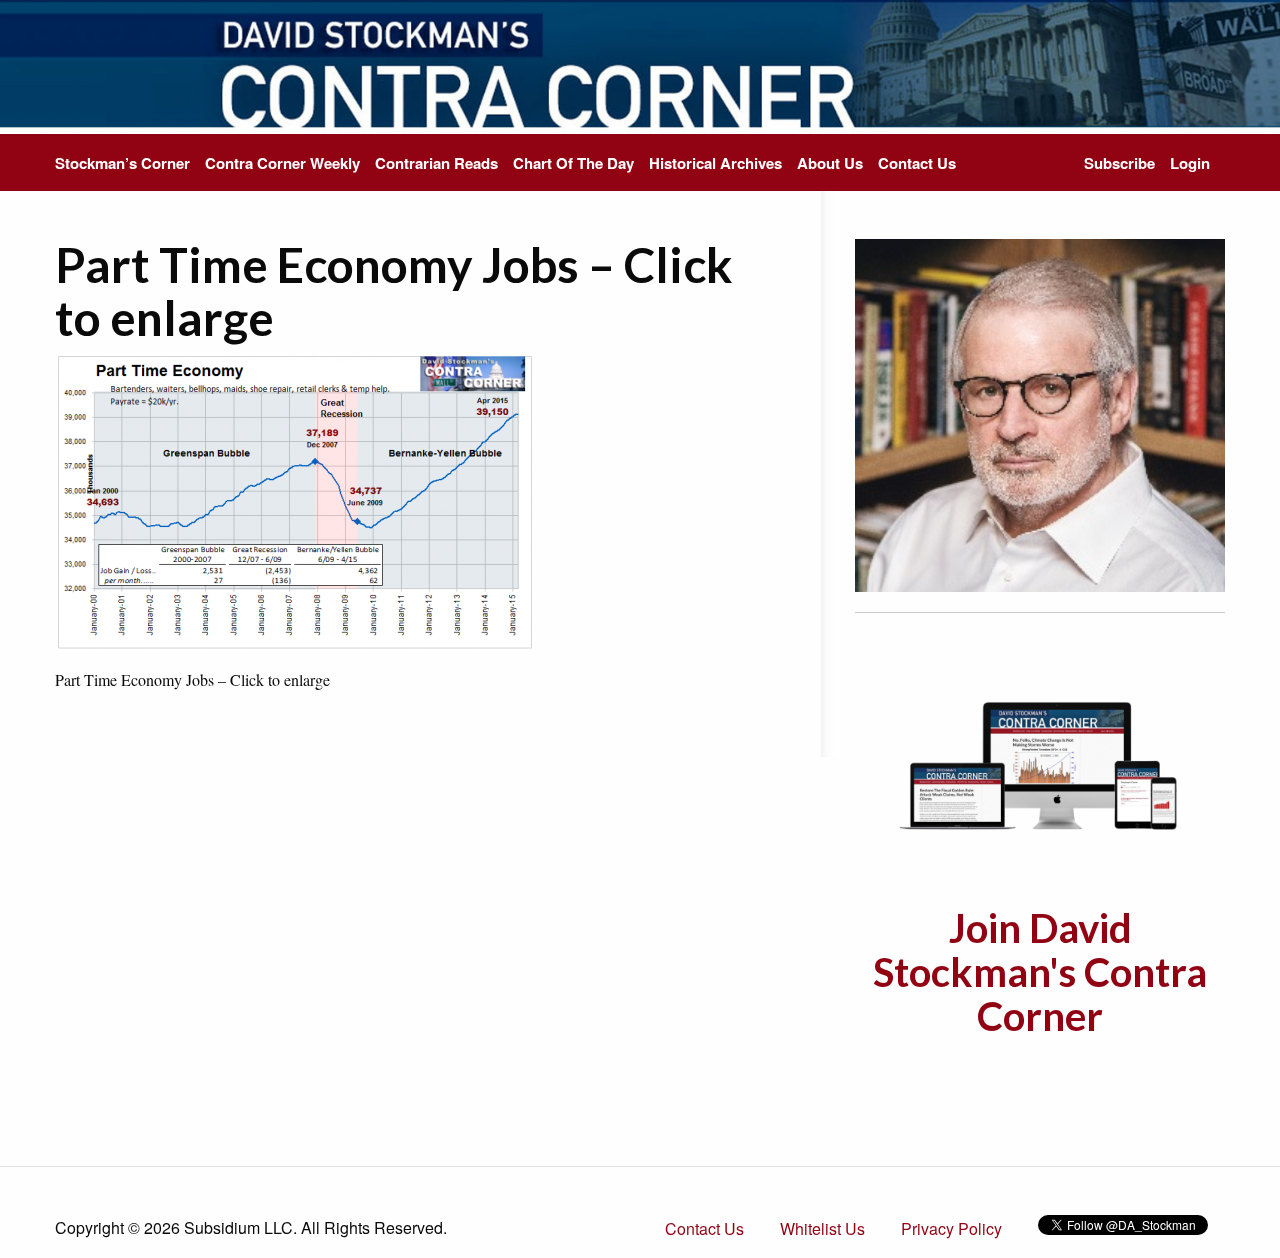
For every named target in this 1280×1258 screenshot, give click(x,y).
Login (1190, 163)
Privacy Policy (951, 1228)
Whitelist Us (822, 1228)
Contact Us (917, 163)
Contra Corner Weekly (282, 163)
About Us (830, 163)
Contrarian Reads (436, 163)
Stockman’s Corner (122, 163)
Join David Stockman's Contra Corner (1040, 972)
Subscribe (1119, 163)
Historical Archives (715, 163)
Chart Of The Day (573, 163)
